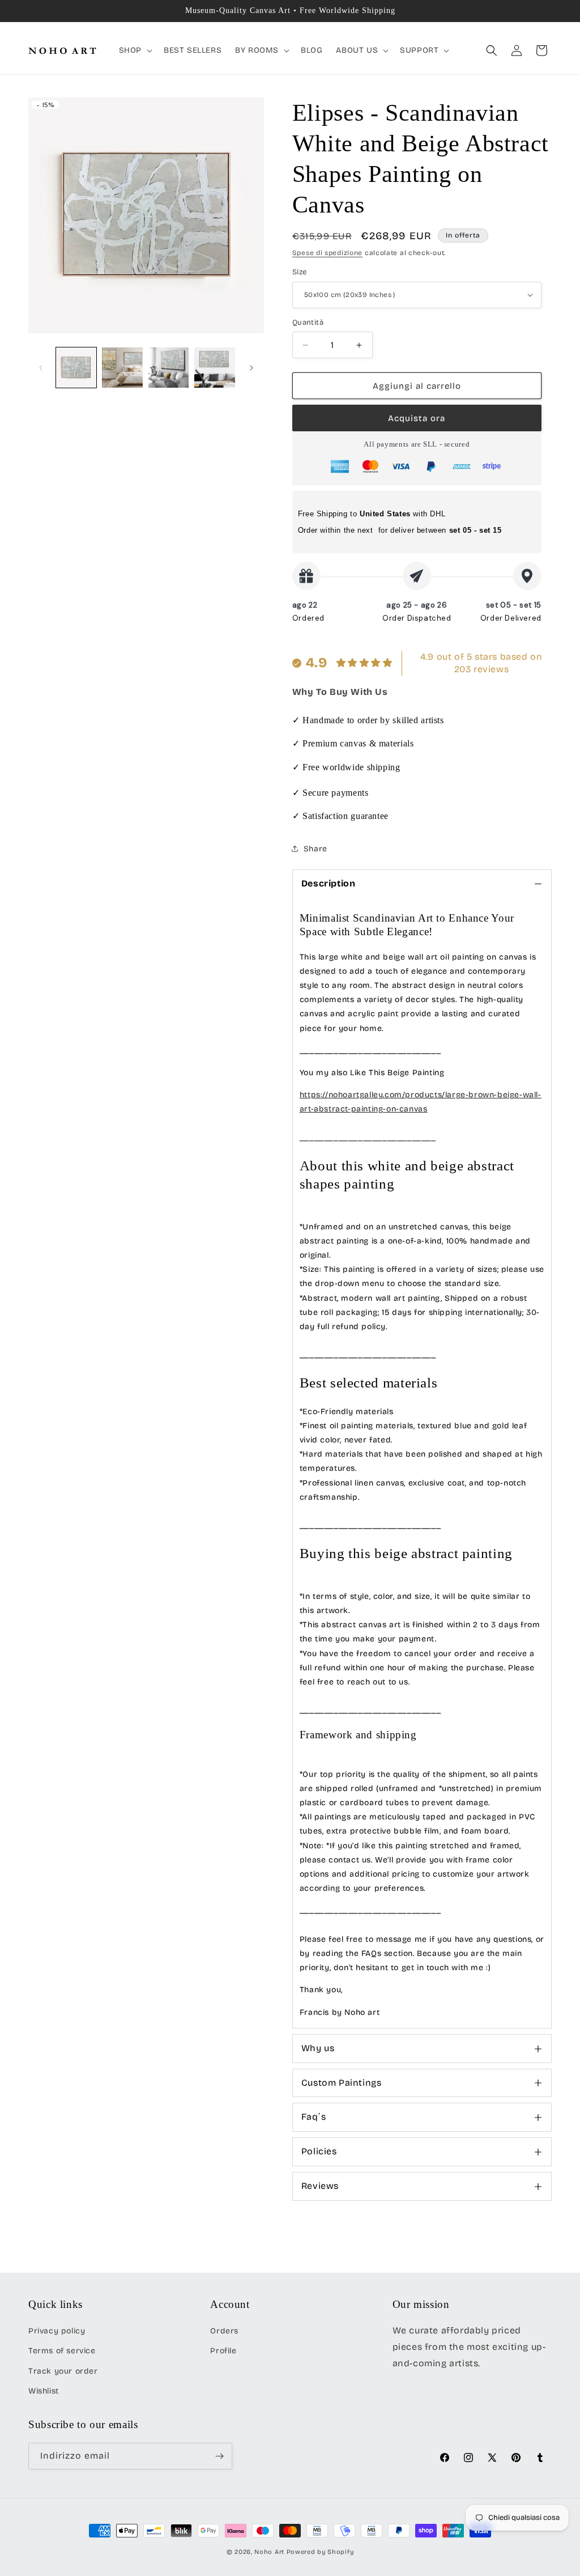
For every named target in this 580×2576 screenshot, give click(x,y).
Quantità (308, 322)
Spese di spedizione (327, 253)
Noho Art (269, 2552)
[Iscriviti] (219, 2456)
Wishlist (44, 2391)
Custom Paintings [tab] (342, 2083)
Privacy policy (57, 2331)
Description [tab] (329, 883)
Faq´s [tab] (314, 2117)
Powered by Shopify (320, 2552)
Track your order (63, 2371)
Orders (224, 2331)
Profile (223, 2351)
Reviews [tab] (320, 2186)
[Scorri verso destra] (251, 368)
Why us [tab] (318, 2048)
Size (300, 272)
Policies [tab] (319, 2151)
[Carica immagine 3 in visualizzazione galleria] (169, 368)
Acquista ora (417, 418)
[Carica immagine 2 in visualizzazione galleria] (122, 368)
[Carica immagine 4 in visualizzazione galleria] (214, 368)
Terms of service (62, 2351)
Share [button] (315, 849)
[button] (135, 50)
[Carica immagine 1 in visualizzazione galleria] (76, 368)
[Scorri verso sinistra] (41, 368)
